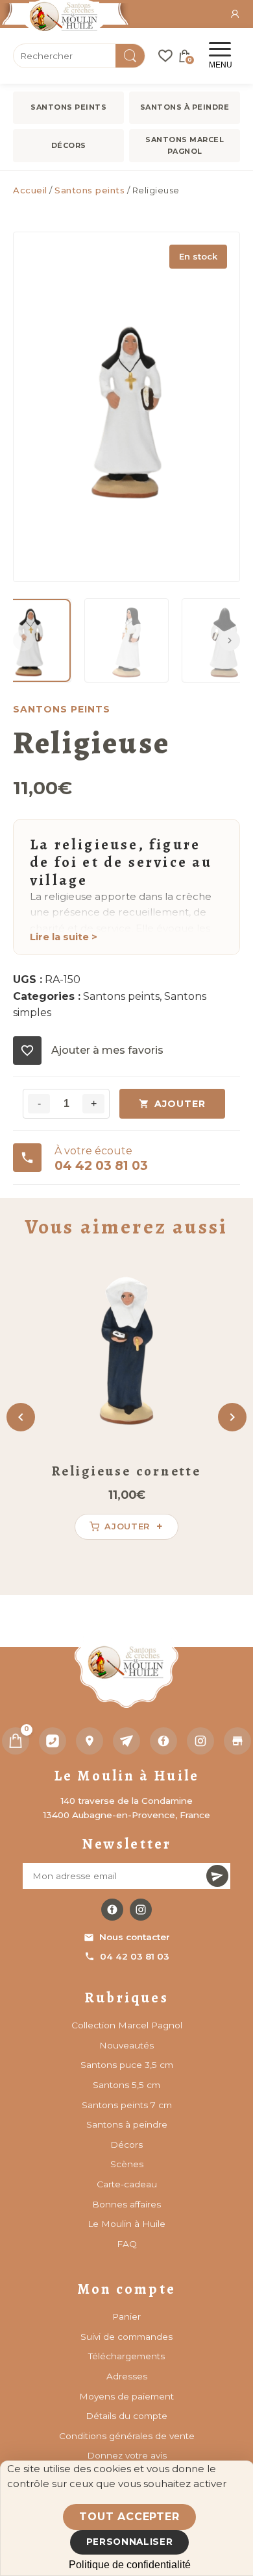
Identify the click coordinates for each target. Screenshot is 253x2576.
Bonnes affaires (126, 2204)
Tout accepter (129, 2517)
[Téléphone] (53, 1741)
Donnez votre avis (127, 2455)
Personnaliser (130, 2542)
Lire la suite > (64, 937)
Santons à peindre (185, 107)
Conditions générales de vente (127, 2436)
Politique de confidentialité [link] (130, 2565)
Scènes (127, 2164)
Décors (69, 145)
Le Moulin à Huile (126, 2224)
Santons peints (68, 107)
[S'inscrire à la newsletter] (217, 1876)
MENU (221, 65)
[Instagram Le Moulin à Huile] (141, 1910)
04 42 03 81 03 (135, 1956)
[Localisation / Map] (90, 1741)
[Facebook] (163, 1741)
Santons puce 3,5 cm (127, 2065)
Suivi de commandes (126, 2337)
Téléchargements (126, 2356)
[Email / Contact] (126, 1741)
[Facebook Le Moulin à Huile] (112, 1910)
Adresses (127, 2376)
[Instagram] (200, 1741)
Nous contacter (135, 1937)
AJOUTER (180, 1104)
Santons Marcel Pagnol (185, 145)
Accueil (30, 190)
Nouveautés (126, 2045)
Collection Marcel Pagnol (127, 2025)
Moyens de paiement (126, 2396)
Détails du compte (126, 2416)
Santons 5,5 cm (126, 2085)
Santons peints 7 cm (127, 2105)
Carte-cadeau (127, 2184)
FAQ (127, 2244)
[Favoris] (165, 56)
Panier (126, 2316)
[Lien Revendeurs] (237, 1741)
